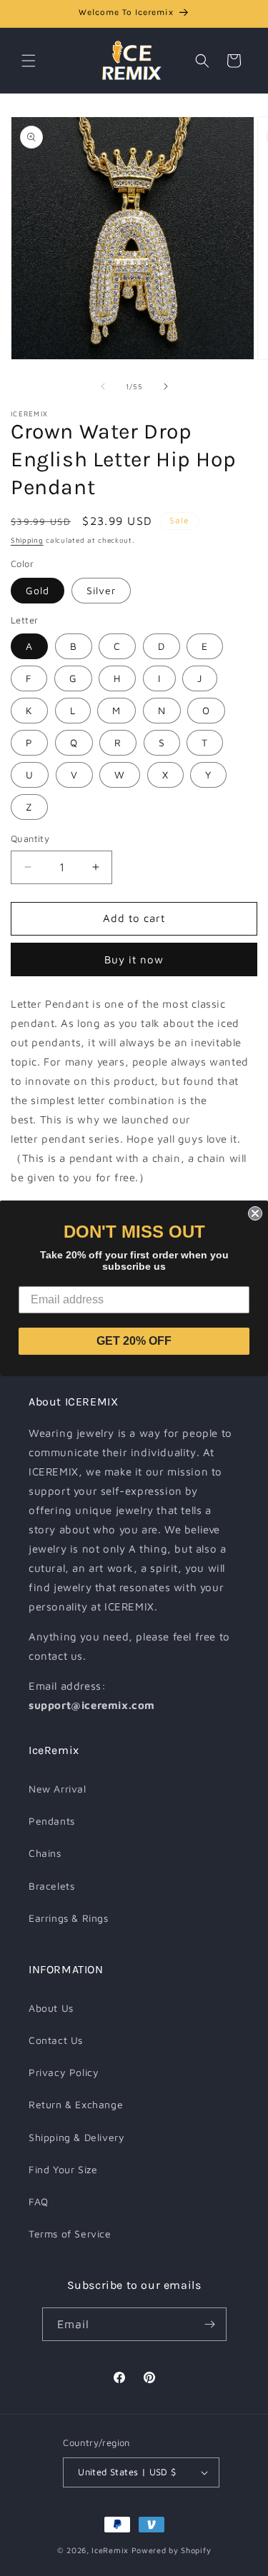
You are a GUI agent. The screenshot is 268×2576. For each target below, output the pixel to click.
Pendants (52, 1821)
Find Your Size (63, 2169)
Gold (38, 590)
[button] (29, 61)
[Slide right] (166, 386)
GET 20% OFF (134, 1341)
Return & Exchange (76, 2104)
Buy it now (134, 959)
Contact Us (56, 2040)
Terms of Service (70, 2234)
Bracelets (51, 1886)
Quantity (30, 838)
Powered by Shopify (172, 2550)
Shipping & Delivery (76, 2137)
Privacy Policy (64, 2072)
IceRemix (110, 2550)
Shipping (27, 540)
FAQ (39, 2201)
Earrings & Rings (69, 1918)
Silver (101, 590)
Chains (45, 1853)
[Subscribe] (210, 2324)
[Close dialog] (255, 1213)
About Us (51, 2008)
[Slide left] (103, 386)
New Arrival (58, 1789)
